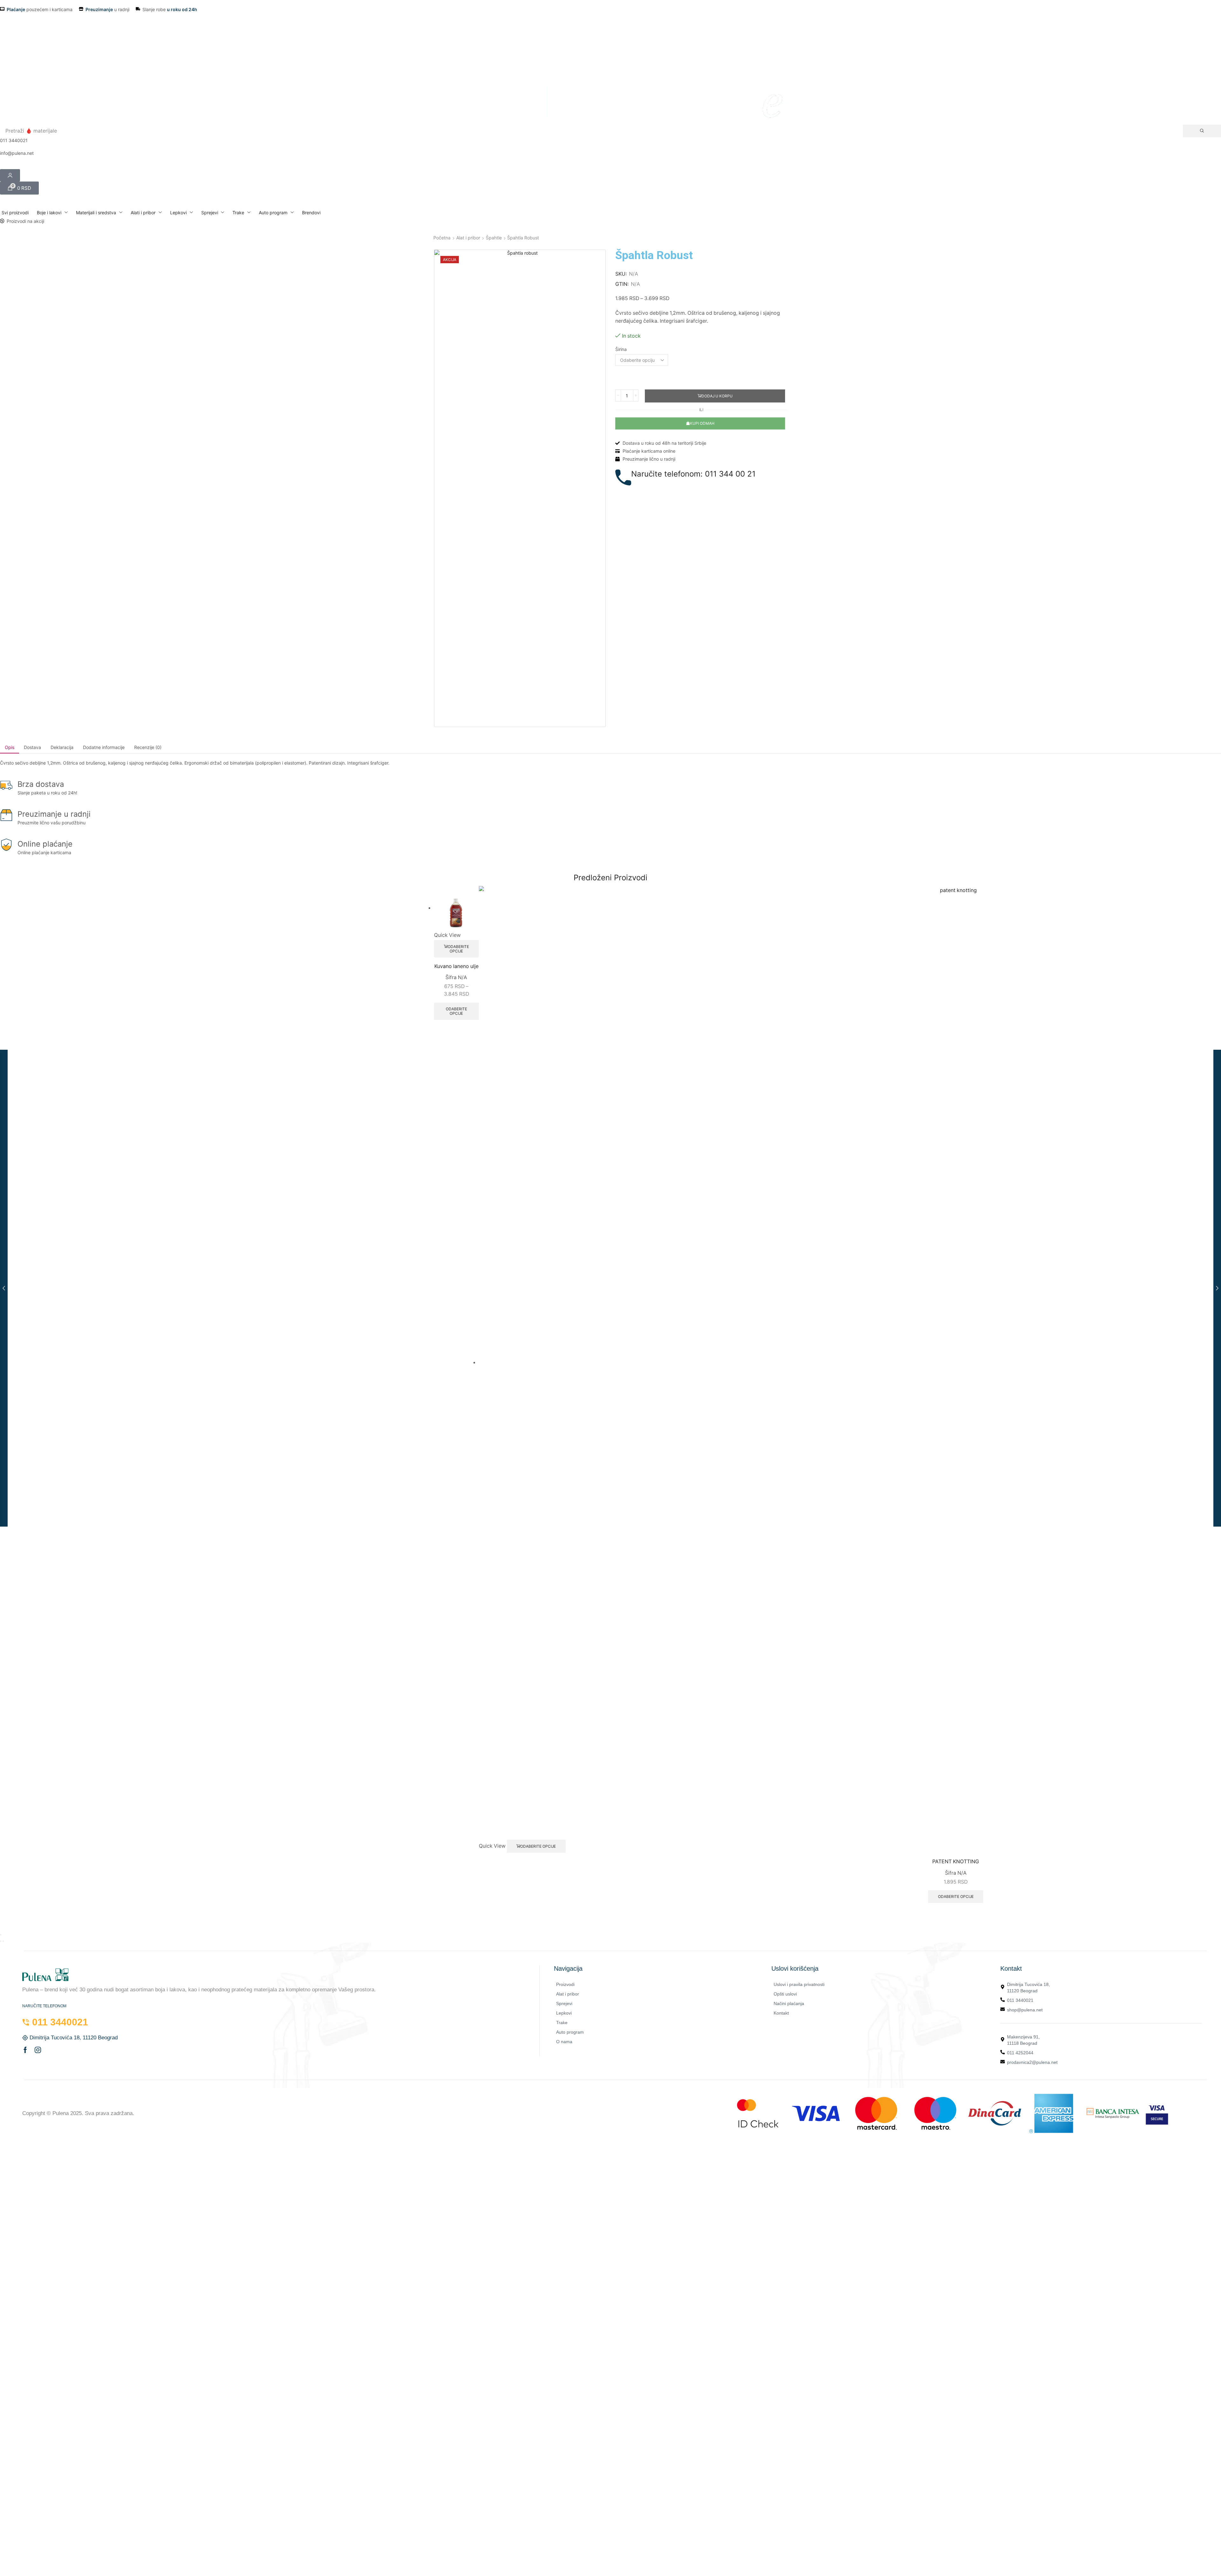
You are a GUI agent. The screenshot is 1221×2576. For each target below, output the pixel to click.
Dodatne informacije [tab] (104, 747)
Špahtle (494, 238)
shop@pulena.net (1025, 2010)
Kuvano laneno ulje (456, 966)
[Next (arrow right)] (3, 1941)
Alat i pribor (468, 238)
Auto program (570, 2032)
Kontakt (781, 2013)
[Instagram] (38, 2050)
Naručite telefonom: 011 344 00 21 (693, 474)
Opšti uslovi (785, 1994)
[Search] (1202, 131)
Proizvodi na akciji (25, 221)
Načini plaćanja (789, 2003)
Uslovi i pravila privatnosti (799, 1984)
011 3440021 (1020, 2000)
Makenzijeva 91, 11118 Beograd (1023, 2040)
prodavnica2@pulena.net (1032, 2062)
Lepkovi (564, 2013)
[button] (19, 188)
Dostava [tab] (32, 747)
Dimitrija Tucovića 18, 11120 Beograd (1028, 1988)
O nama (564, 2042)
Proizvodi (565, 1984)
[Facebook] (25, 2050)
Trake (562, 2023)
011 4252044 (1020, 2053)
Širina (621, 349)
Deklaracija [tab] (62, 747)
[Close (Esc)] (1, 1935)
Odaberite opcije (458, 949)
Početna (442, 238)
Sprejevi (564, 2003)
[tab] (10, 747)
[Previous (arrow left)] (1, 1941)
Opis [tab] (10, 747)
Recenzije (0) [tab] (148, 747)
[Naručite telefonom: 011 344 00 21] (623, 477)
